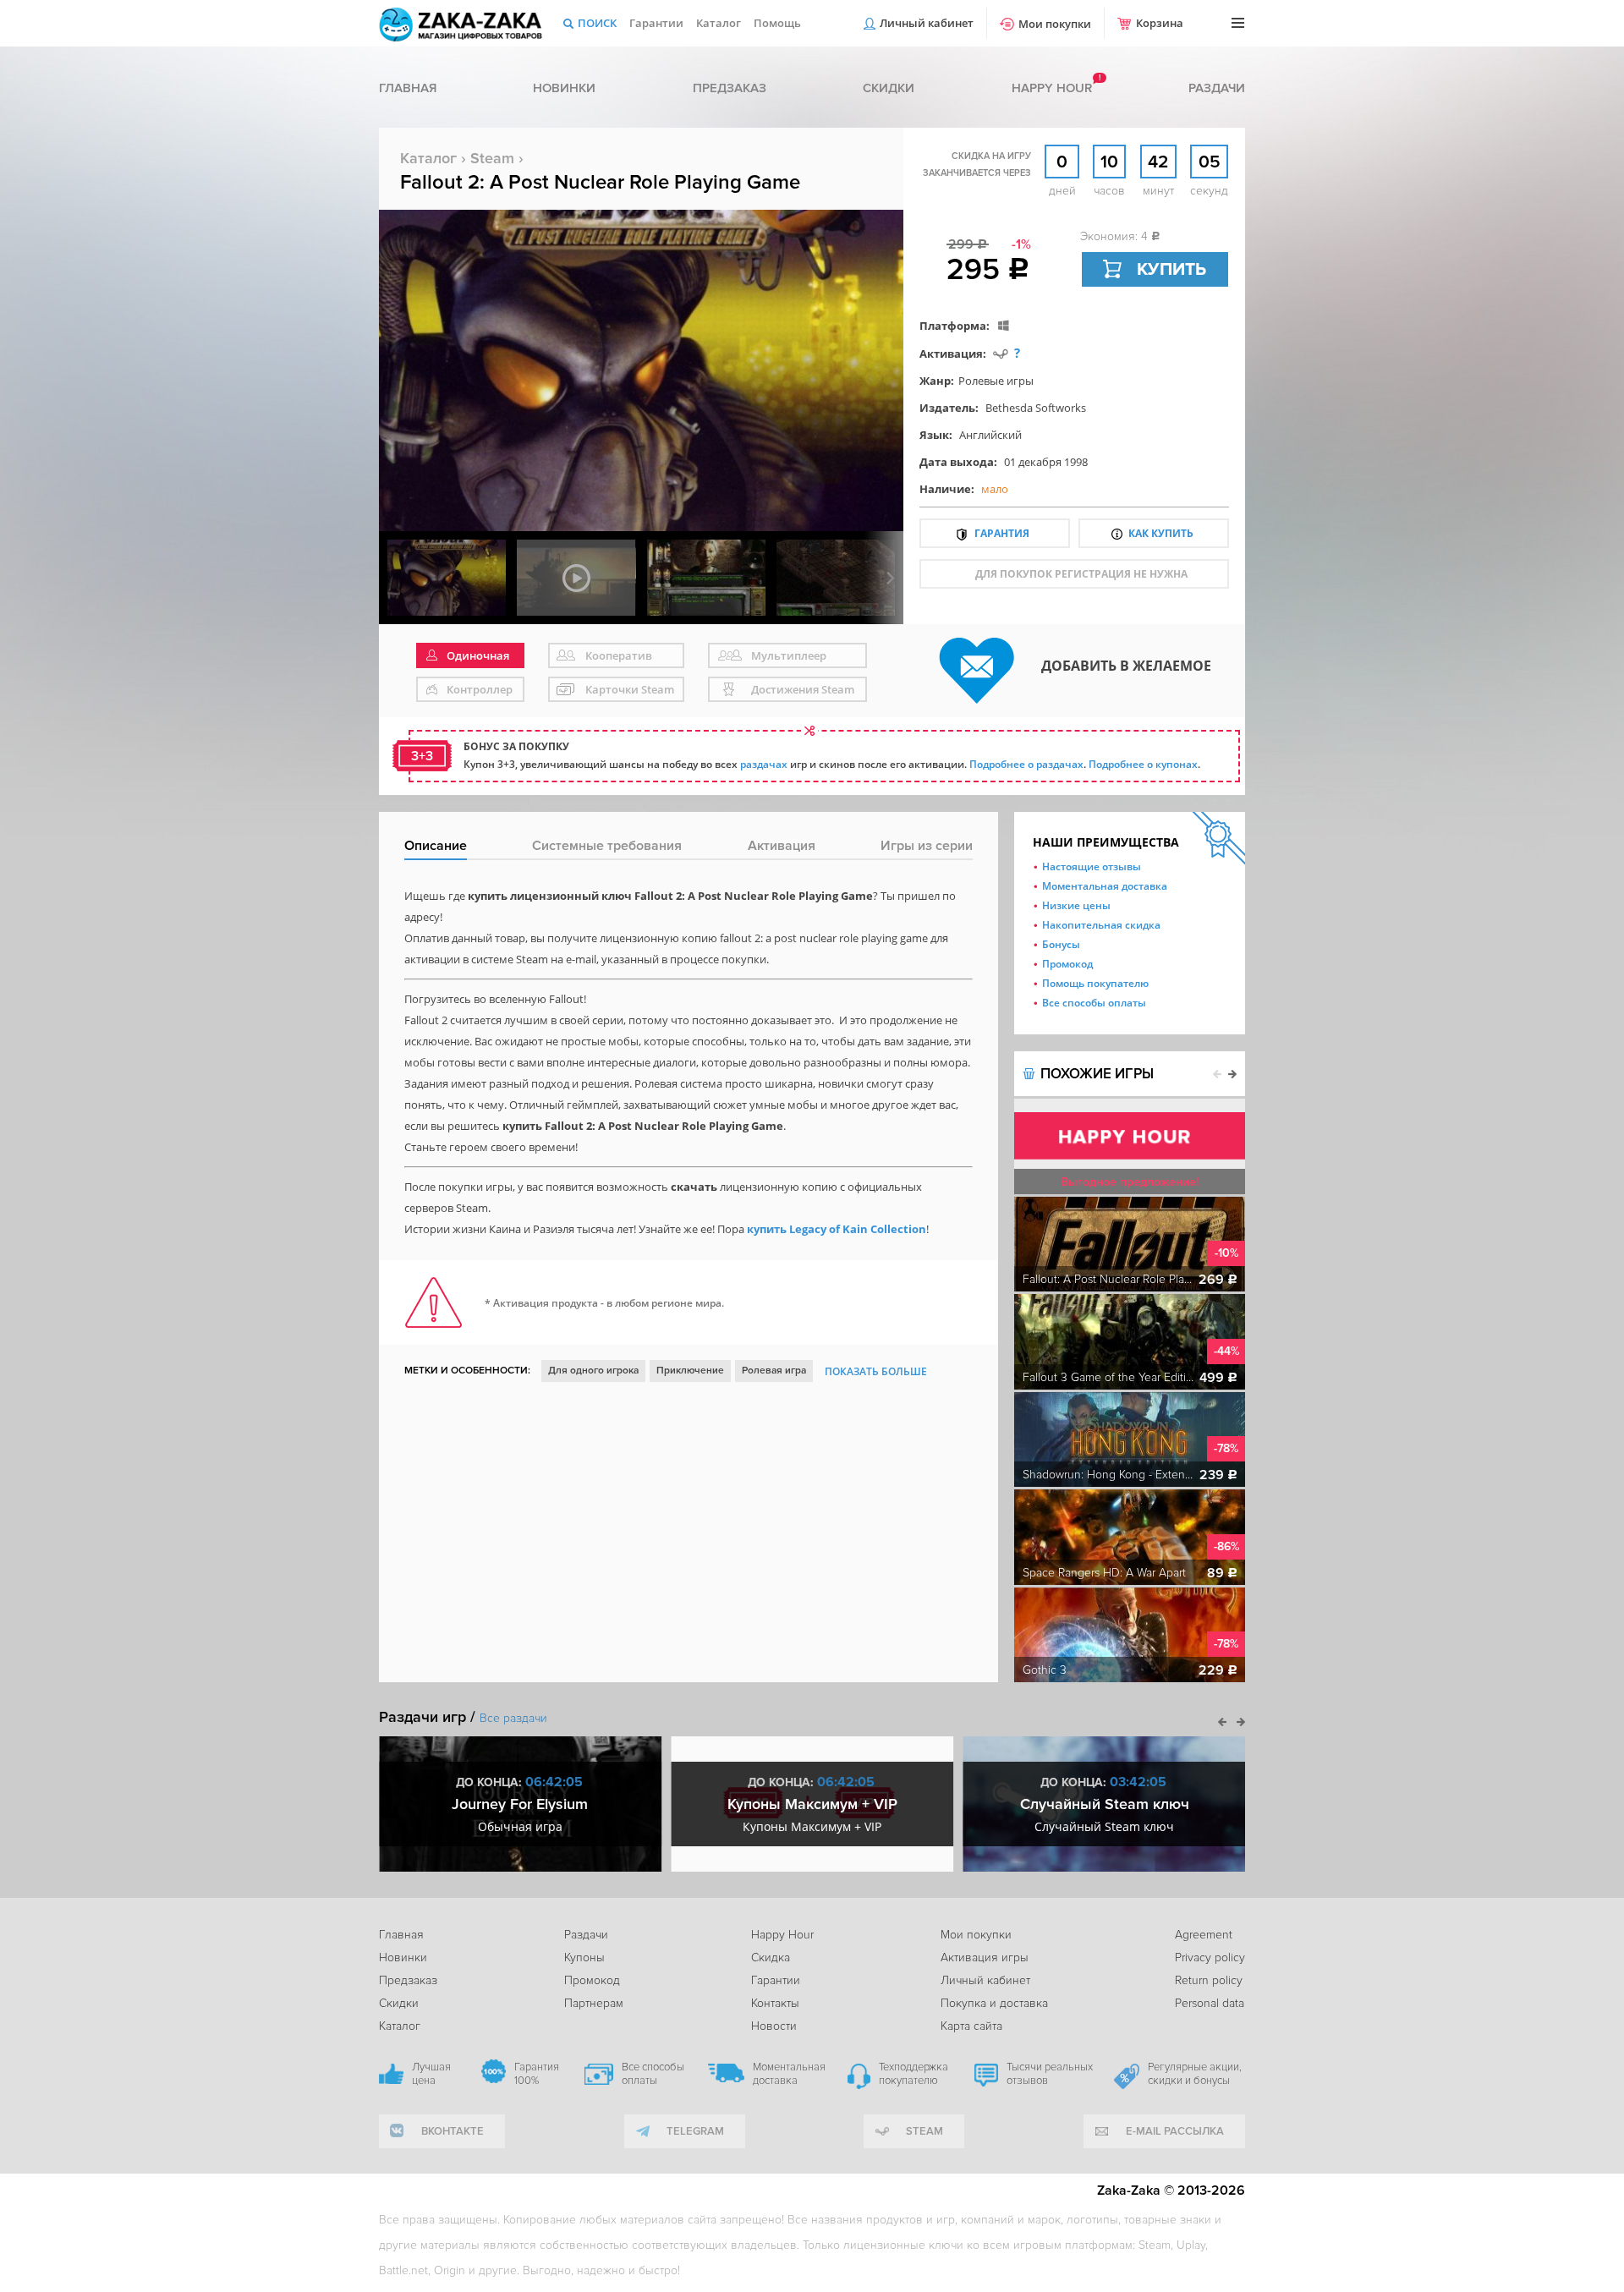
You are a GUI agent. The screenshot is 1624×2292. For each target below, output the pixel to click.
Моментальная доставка (1105, 886)
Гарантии (656, 23)
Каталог (719, 23)
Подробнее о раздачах (1026, 764)
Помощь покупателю (1095, 983)
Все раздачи (513, 1718)
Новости (774, 2026)
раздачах (764, 764)
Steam (492, 158)
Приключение (690, 1371)
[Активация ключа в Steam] (1001, 353)
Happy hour (1052, 88)
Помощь (777, 23)
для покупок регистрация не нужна (1081, 574)
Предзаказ (730, 88)
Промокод (1067, 964)
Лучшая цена (431, 2074)
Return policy (1209, 1980)
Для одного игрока (593, 1371)
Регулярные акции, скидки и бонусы (1195, 2074)
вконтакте (453, 2131)
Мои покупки (1055, 24)
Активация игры (985, 1958)
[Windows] (1004, 325)
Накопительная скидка (1101, 925)
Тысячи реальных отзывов (1050, 2074)
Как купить (1161, 533)
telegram (695, 2131)
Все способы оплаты (1094, 1003)
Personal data (1210, 2003)
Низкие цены (1076, 905)
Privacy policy (1210, 1958)
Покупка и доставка (994, 2003)
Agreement (1204, 1935)
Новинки (564, 88)
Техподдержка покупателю (913, 2074)
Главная (408, 88)
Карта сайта (971, 2026)
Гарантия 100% (537, 2074)
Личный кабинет (927, 23)
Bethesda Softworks (1036, 408)
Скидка (771, 1958)
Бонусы (1061, 944)
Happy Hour (782, 1935)
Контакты (775, 2003)
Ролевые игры (996, 381)
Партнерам (594, 2003)
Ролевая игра (774, 1371)
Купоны (584, 1958)
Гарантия (1002, 533)
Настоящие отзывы (1092, 866)
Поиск (597, 23)
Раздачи (1217, 88)
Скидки (889, 88)
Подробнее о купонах (1143, 764)
